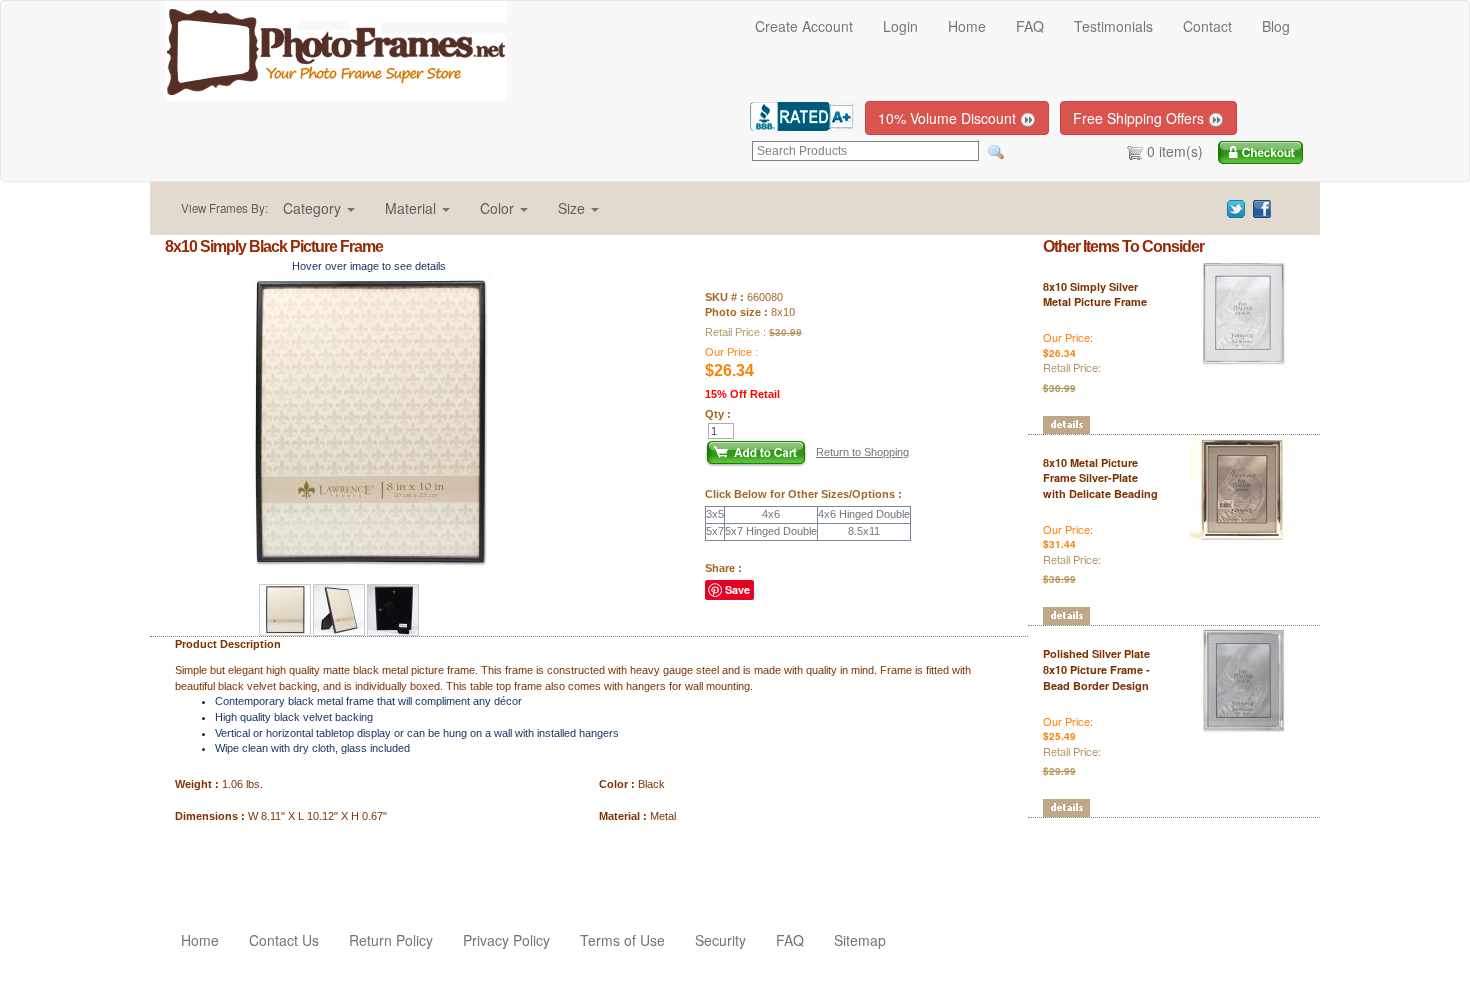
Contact (1207, 26)
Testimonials (1113, 26)
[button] (319, 208)
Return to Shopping (862, 452)
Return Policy (391, 940)
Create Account (804, 26)
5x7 (715, 531)
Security (720, 940)
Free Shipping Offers (1140, 118)
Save (737, 589)
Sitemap (860, 940)
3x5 (715, 514)
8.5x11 (864, 531)
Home (967, 26)
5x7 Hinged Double (771, 531)
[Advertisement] (282, 864)
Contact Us (284, 940)
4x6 (771, 514)
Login (900, 26)
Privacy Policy (506, 940)
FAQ (1030, 26)
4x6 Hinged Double (864, 514)
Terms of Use (622, 940)
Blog (1276, 26)
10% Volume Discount (949, 118)
